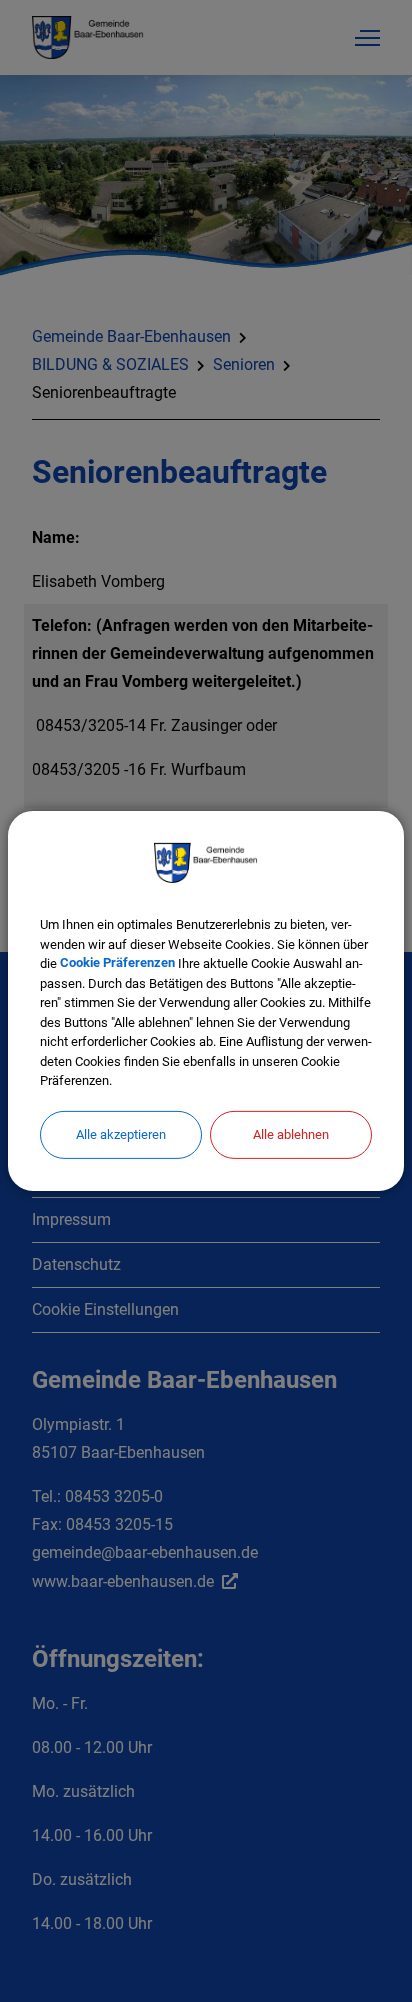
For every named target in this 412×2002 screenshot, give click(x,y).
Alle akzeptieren (121, 1133)
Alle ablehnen (291, 1133)
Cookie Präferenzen (117, 963)
